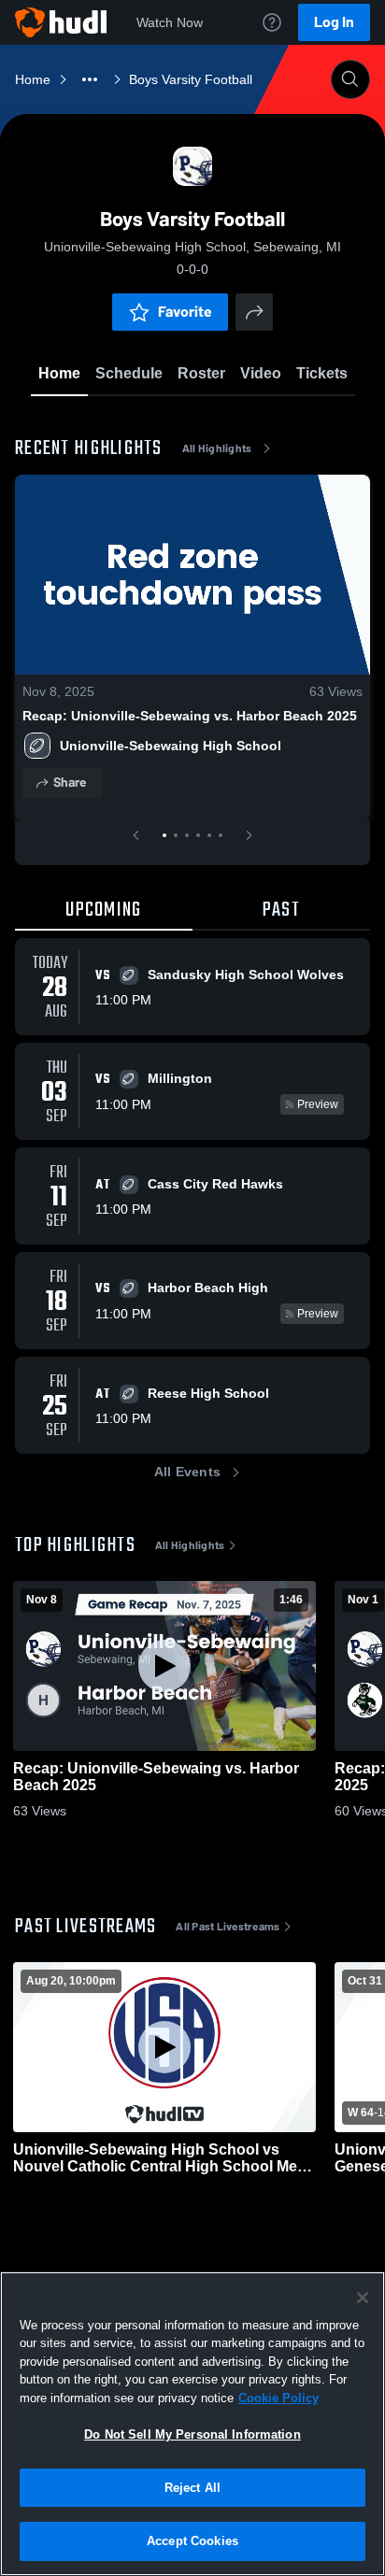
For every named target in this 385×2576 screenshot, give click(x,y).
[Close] (363, 2298)
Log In (334, 22)
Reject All (192, 2488)
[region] (192, 2424)
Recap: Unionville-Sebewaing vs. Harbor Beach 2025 (190, 716)
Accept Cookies (192, 2541)
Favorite (185, 312)
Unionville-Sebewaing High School (171, 746)
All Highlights (217, 448)
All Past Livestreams (228, 1927)
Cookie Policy (278, 2398)
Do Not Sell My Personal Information (192, 2434)
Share (70, 783)
